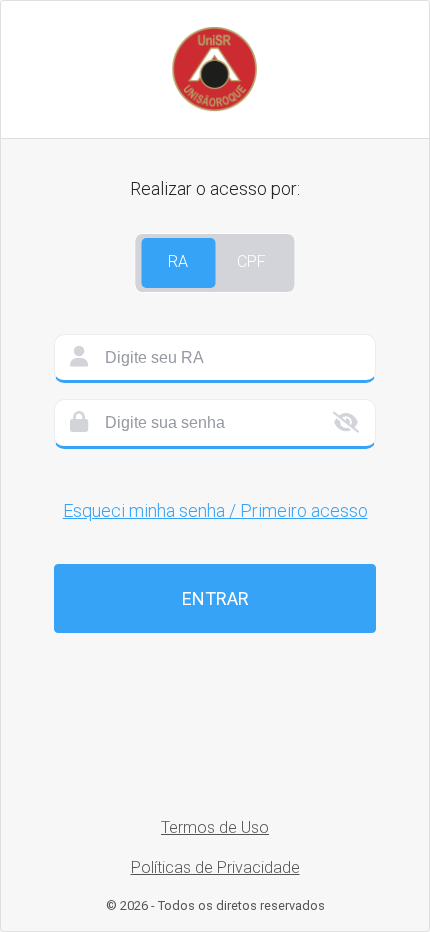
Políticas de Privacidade (215, 867)
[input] (215, 358)
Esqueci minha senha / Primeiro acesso (215, 510)
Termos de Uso (215, 827)
